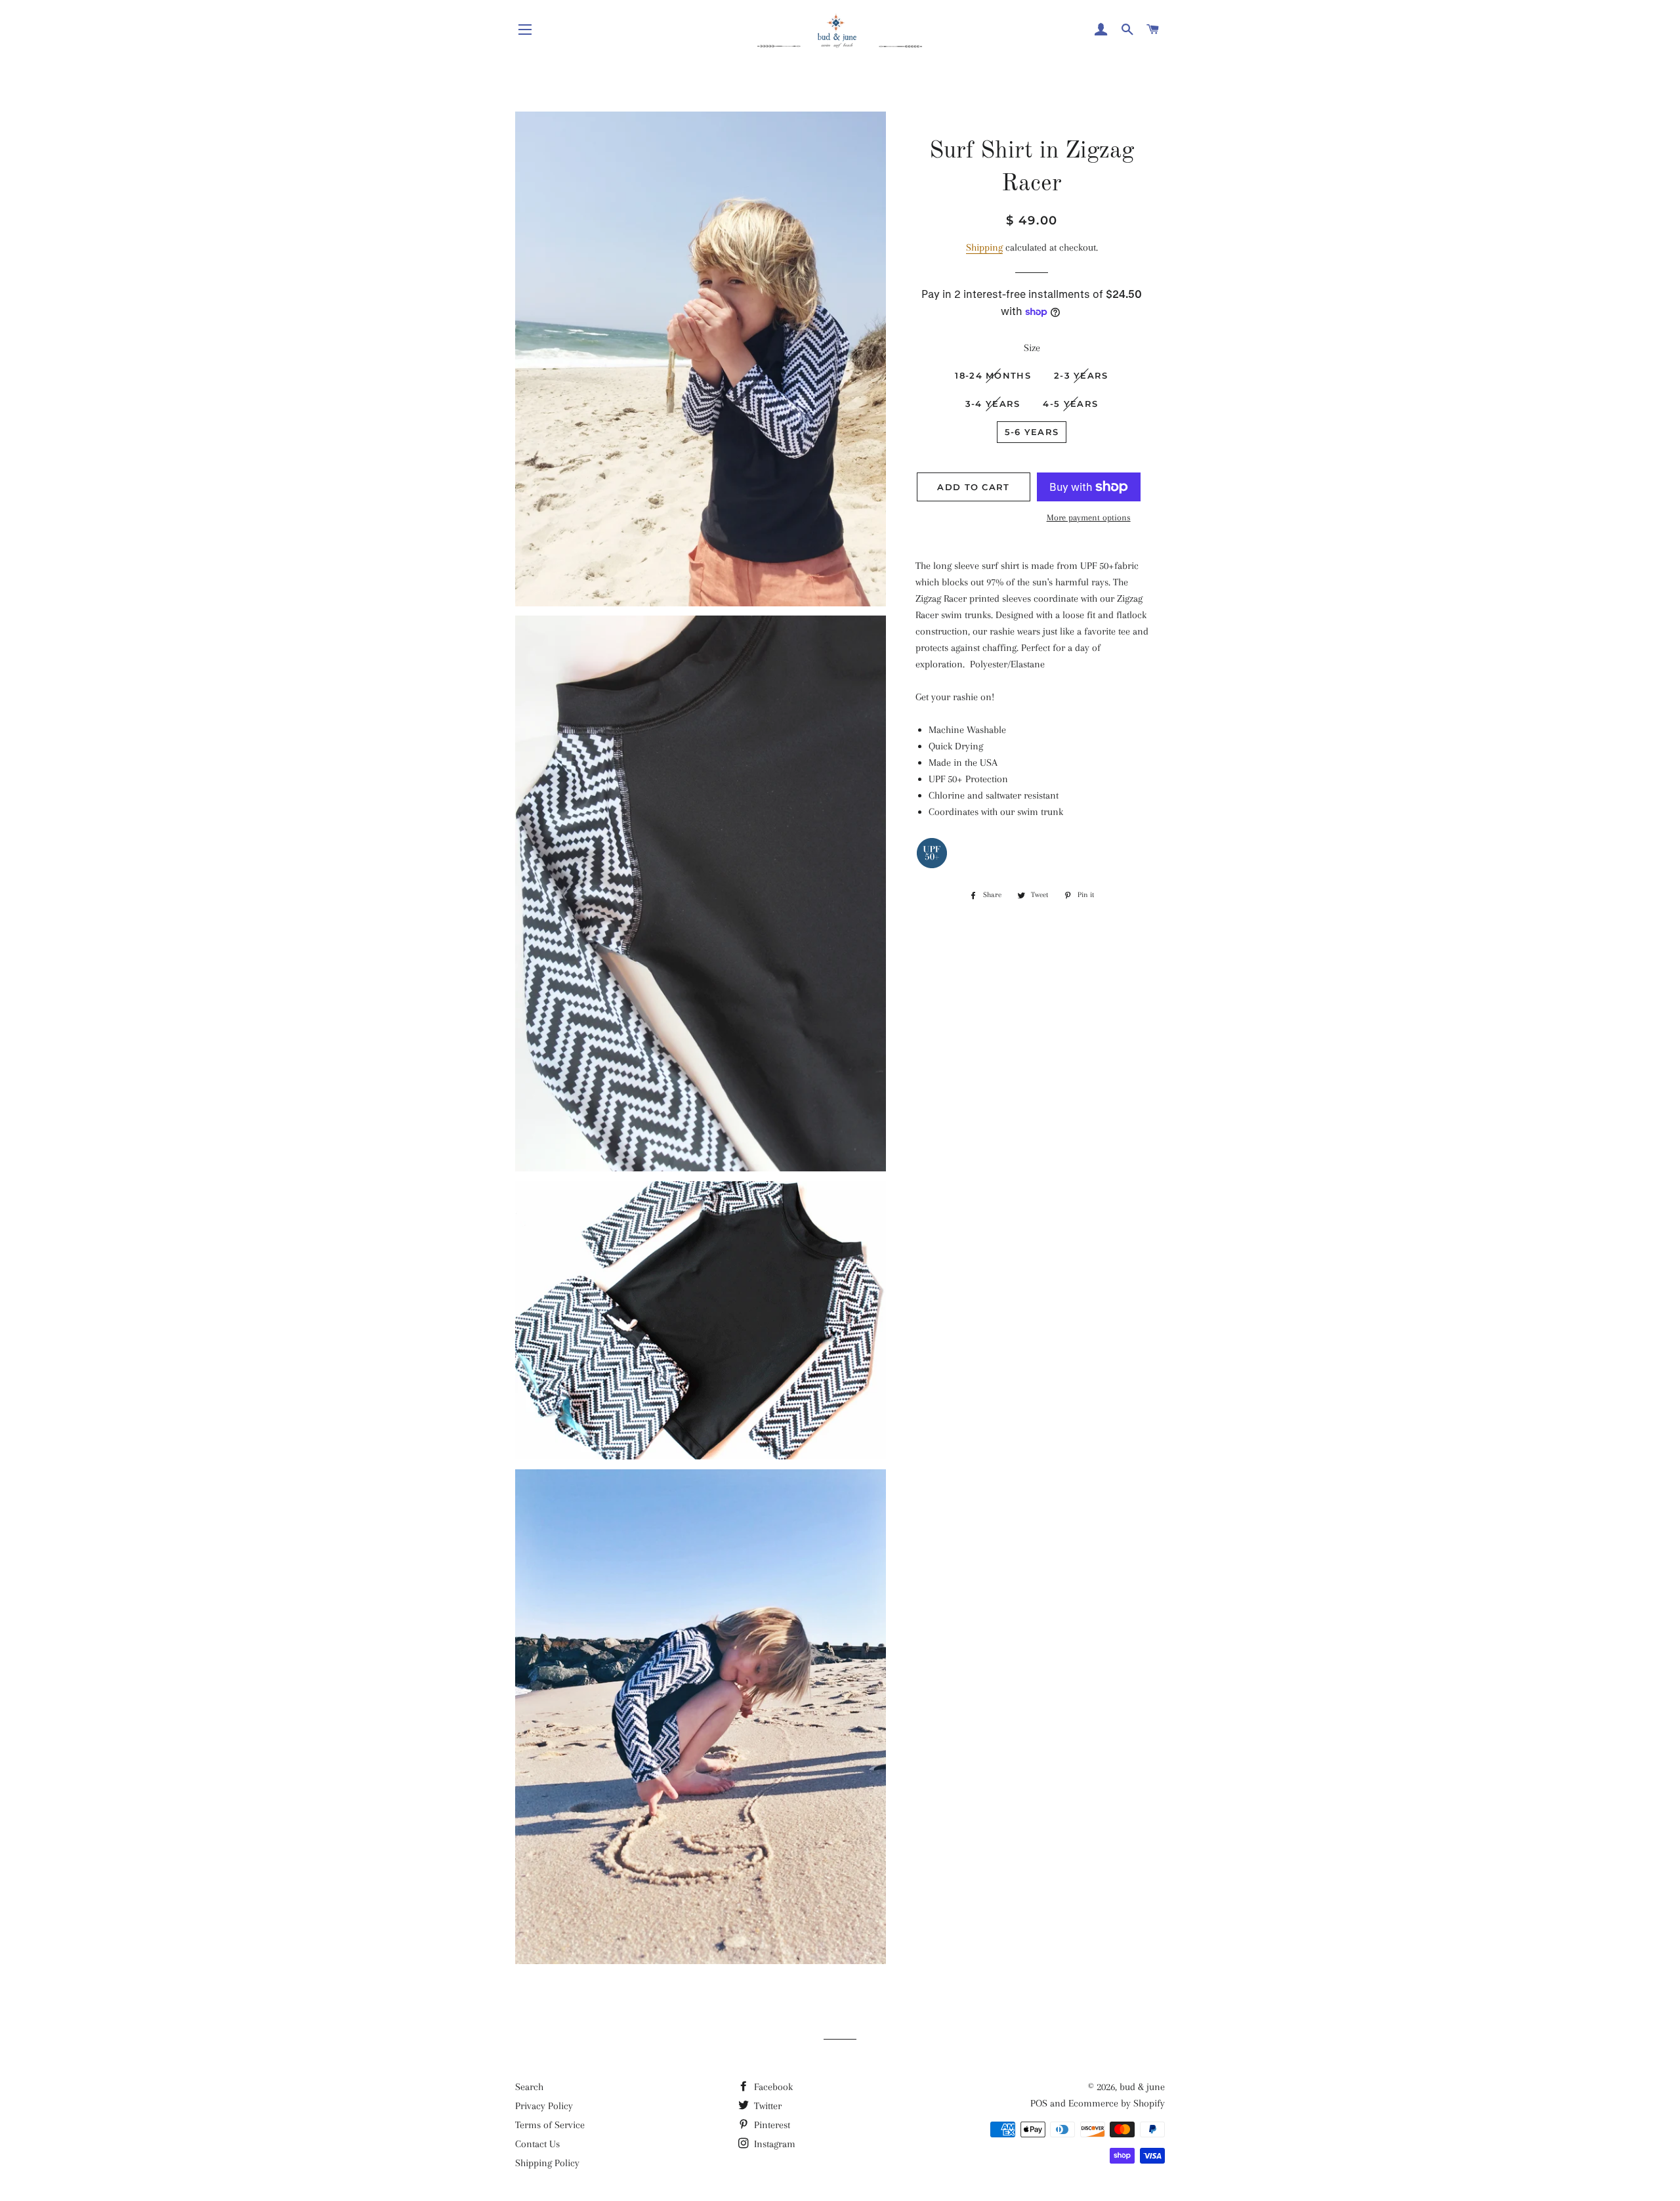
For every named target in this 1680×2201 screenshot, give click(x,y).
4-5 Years (1070, 404)
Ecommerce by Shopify (1117, 2103)
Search (529, 2087)
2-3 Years (1081, 375)
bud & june (1142, 2087)
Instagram (773, 2144)
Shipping (984, 247)
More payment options (1089, 517)
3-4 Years (993, 404)
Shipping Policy (547, 2163)
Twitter (766, 2106)
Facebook (772, 2087)
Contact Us (537, 2144)
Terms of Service (550, 2125)
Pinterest (771, 2125)
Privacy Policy (544, 2106)
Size (1032, 348)
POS (1039, 2103)
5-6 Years (1032, 432)
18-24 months (993, 375)
